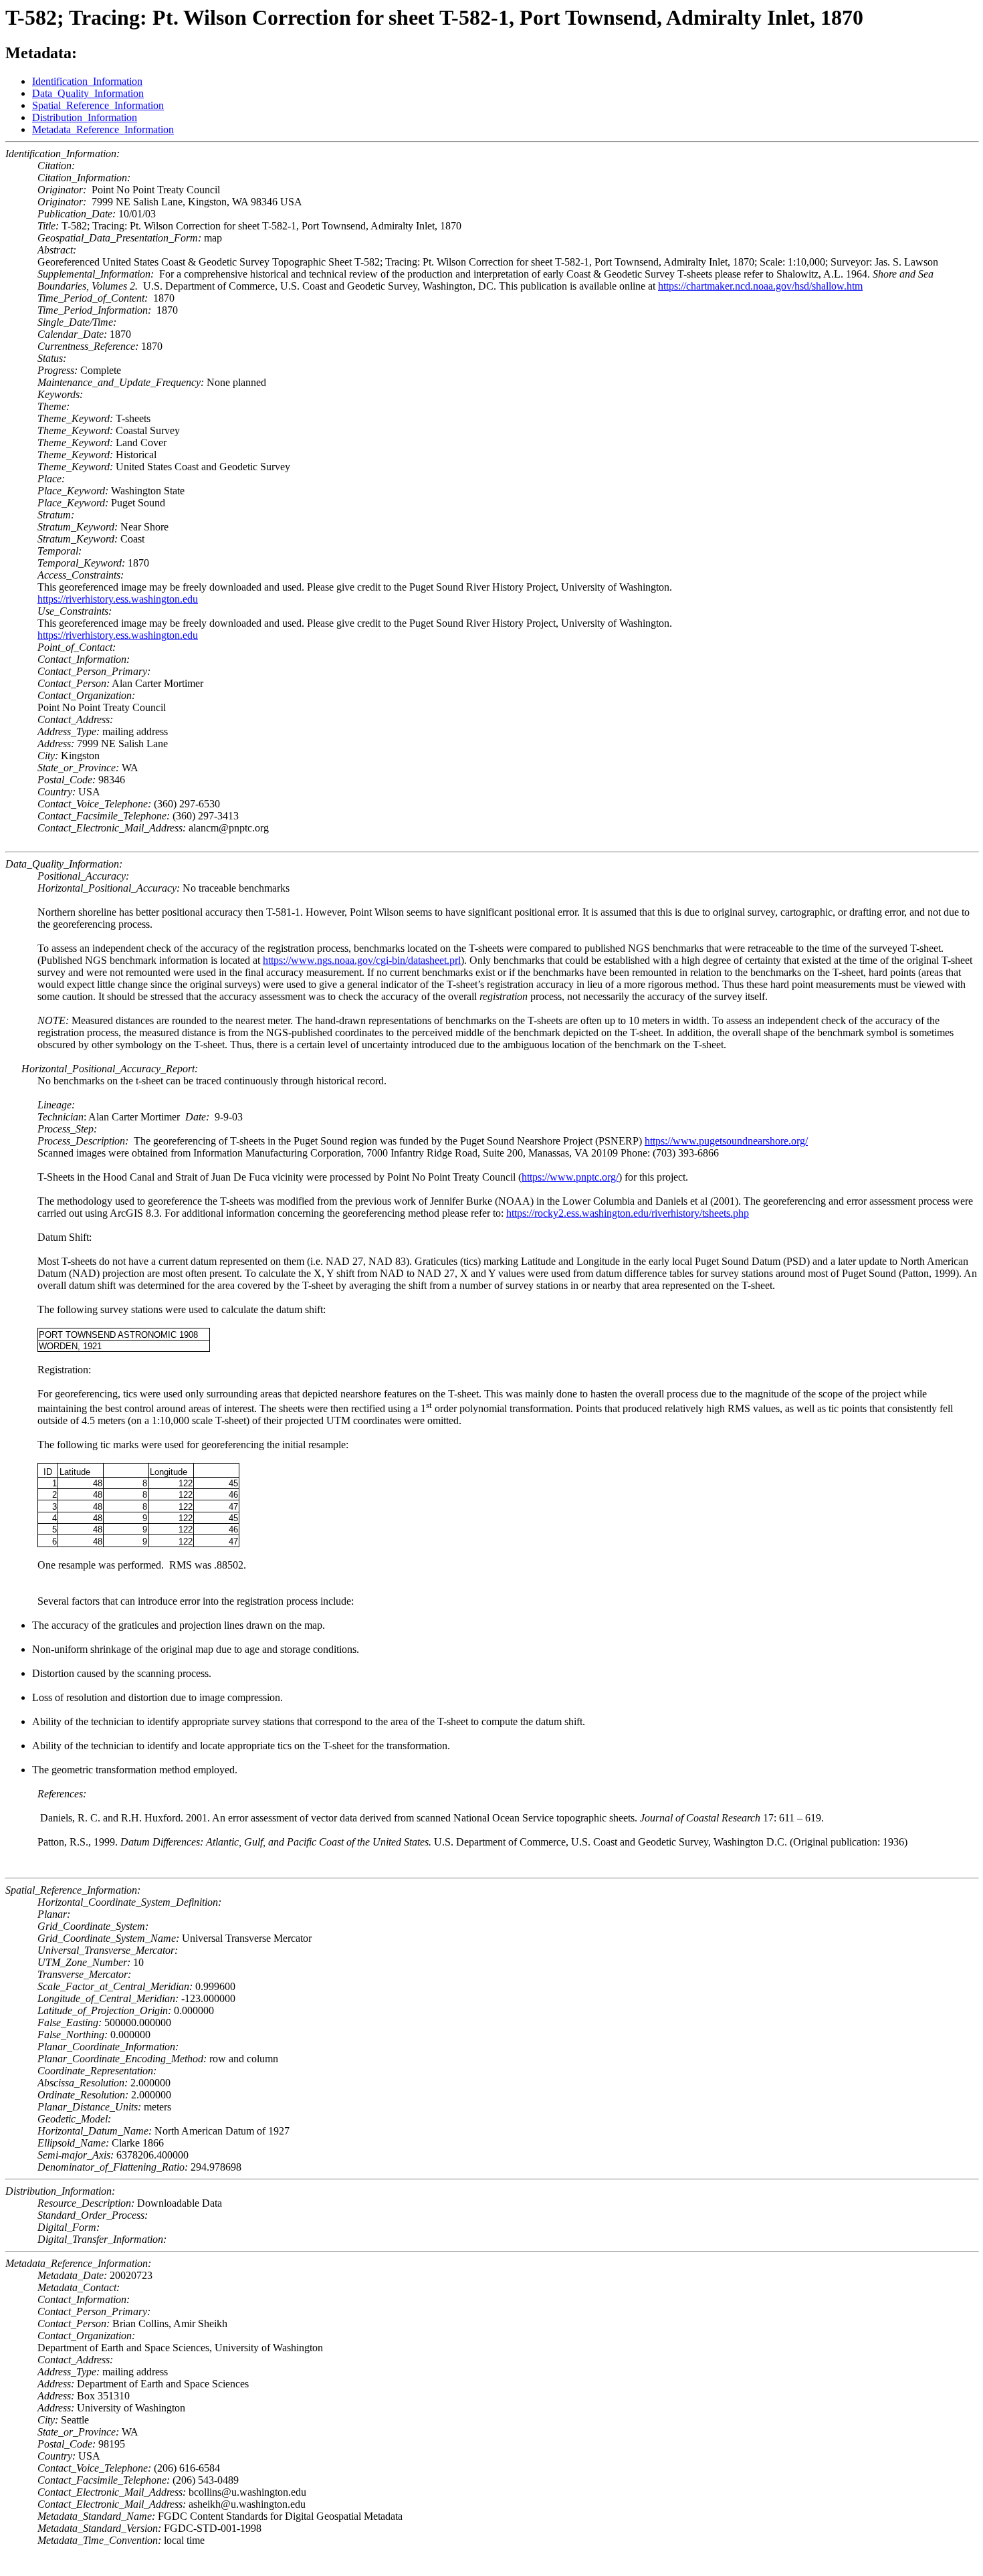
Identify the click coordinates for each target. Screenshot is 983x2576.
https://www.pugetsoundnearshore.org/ (726, 1141)
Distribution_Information (85, 117)
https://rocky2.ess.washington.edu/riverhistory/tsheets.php (628, 1213)
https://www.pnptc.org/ (570, 1177)
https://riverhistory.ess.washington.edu (118, 599)
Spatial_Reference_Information (98, 105)
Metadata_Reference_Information (103, 129)
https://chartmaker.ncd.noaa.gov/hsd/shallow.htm (760, 286)
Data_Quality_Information (88, 93)
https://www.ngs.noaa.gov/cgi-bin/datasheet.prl (362, 960)
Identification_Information (87, 81)
